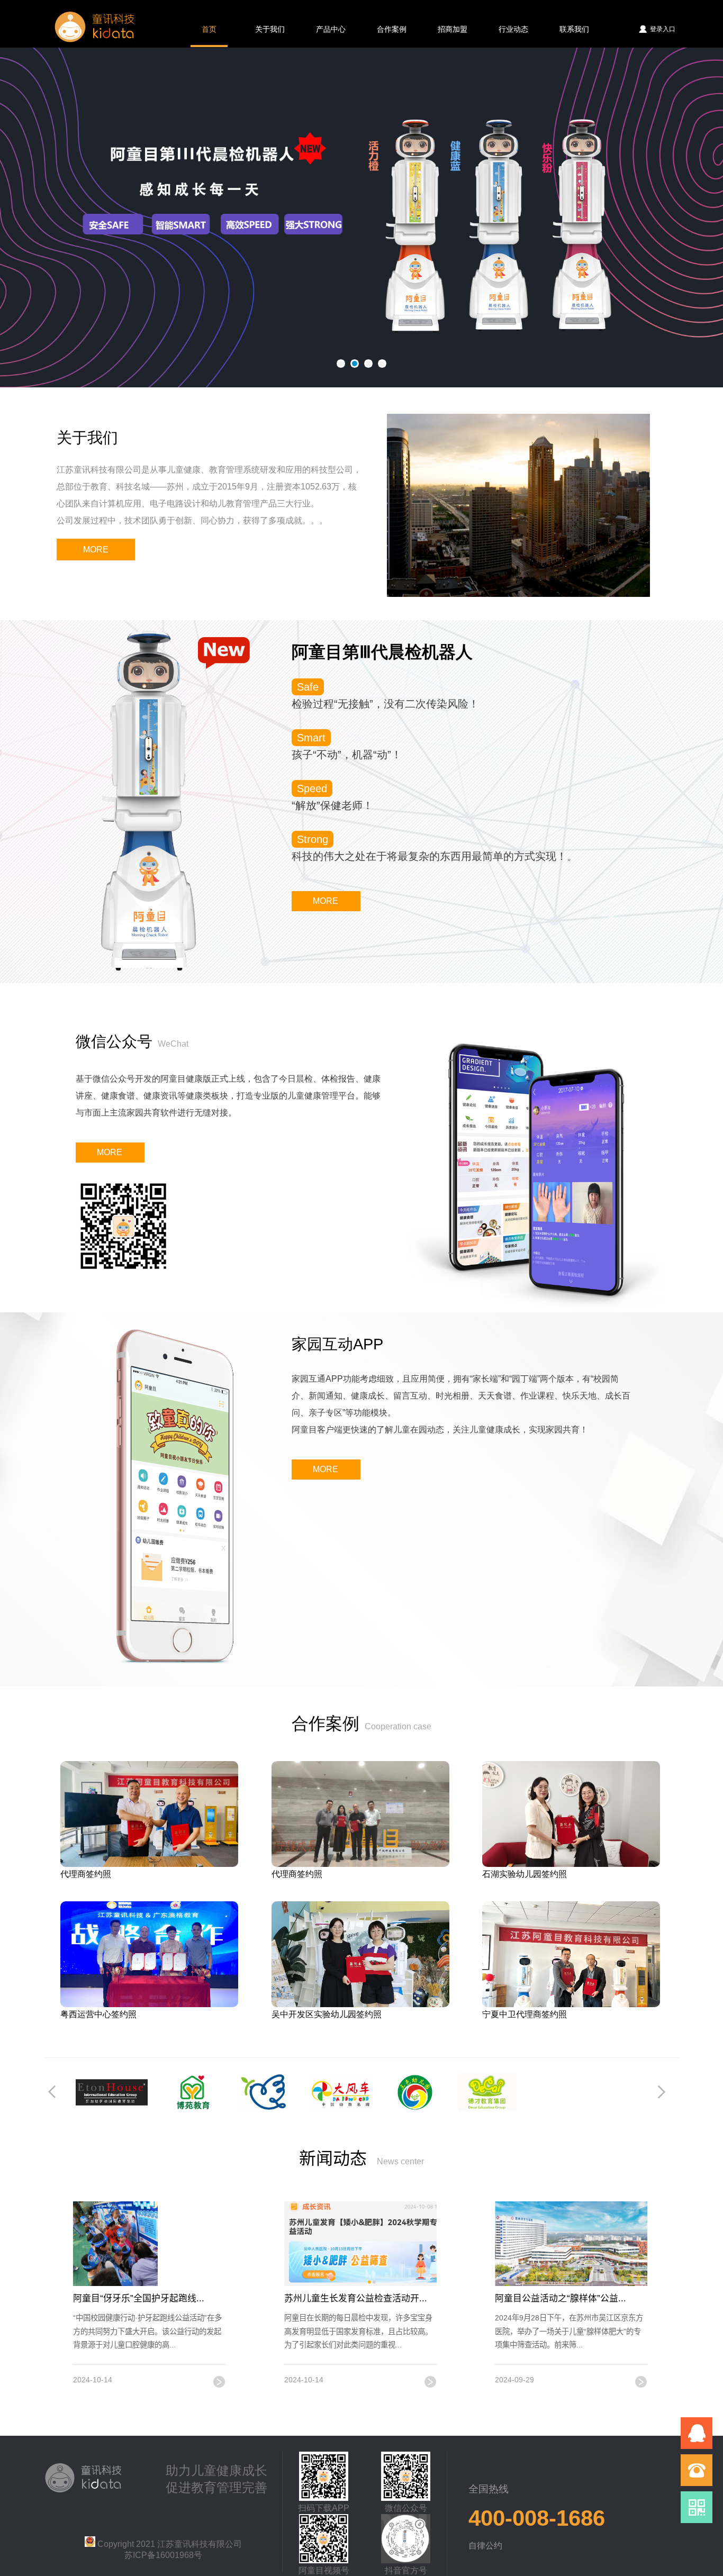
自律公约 (485, 2546)
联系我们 (574, 29)
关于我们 (270, 29)
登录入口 (663, 29)
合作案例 (392, 29)
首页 (209, 29)
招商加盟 (453, 29)
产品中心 (331, 29)
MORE (96, 550)
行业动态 (513, 29)
